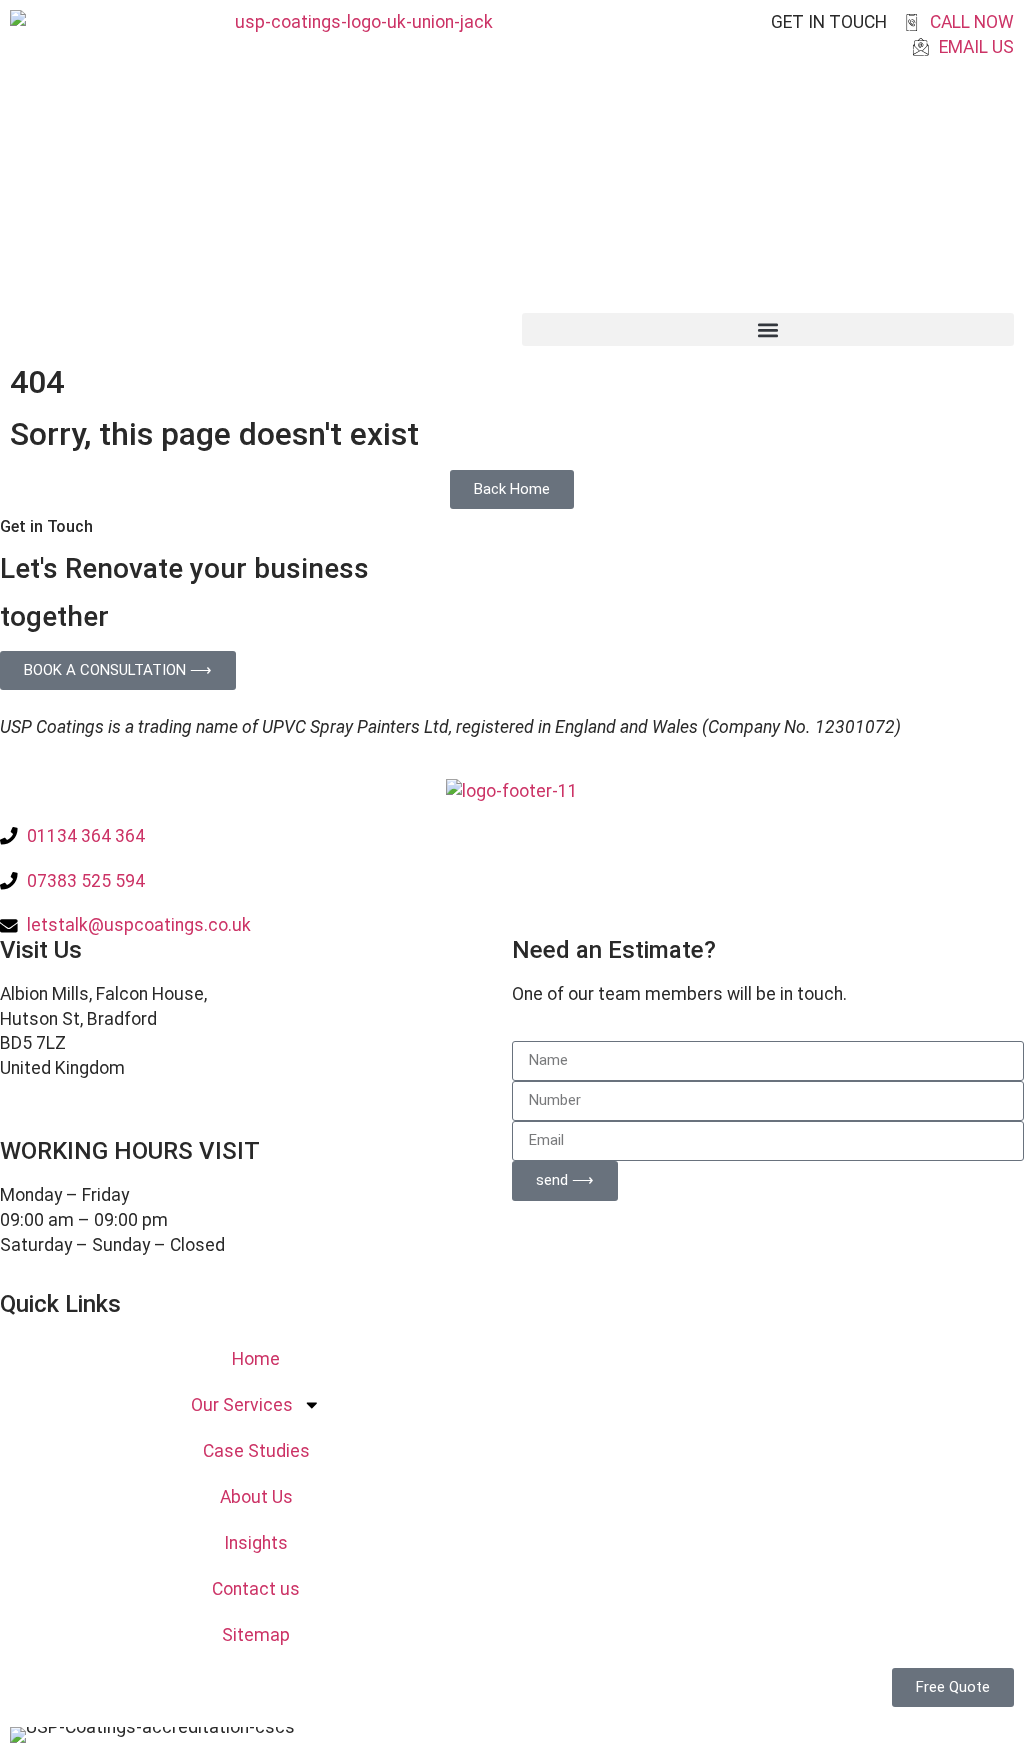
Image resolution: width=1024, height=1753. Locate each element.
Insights (256, 1543)
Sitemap (256, 1635)
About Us (256, 1497)
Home (256, 1359)
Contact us (256, 1589)
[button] (768, 329)
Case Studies (256, 1451)
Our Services (242, 1405)
